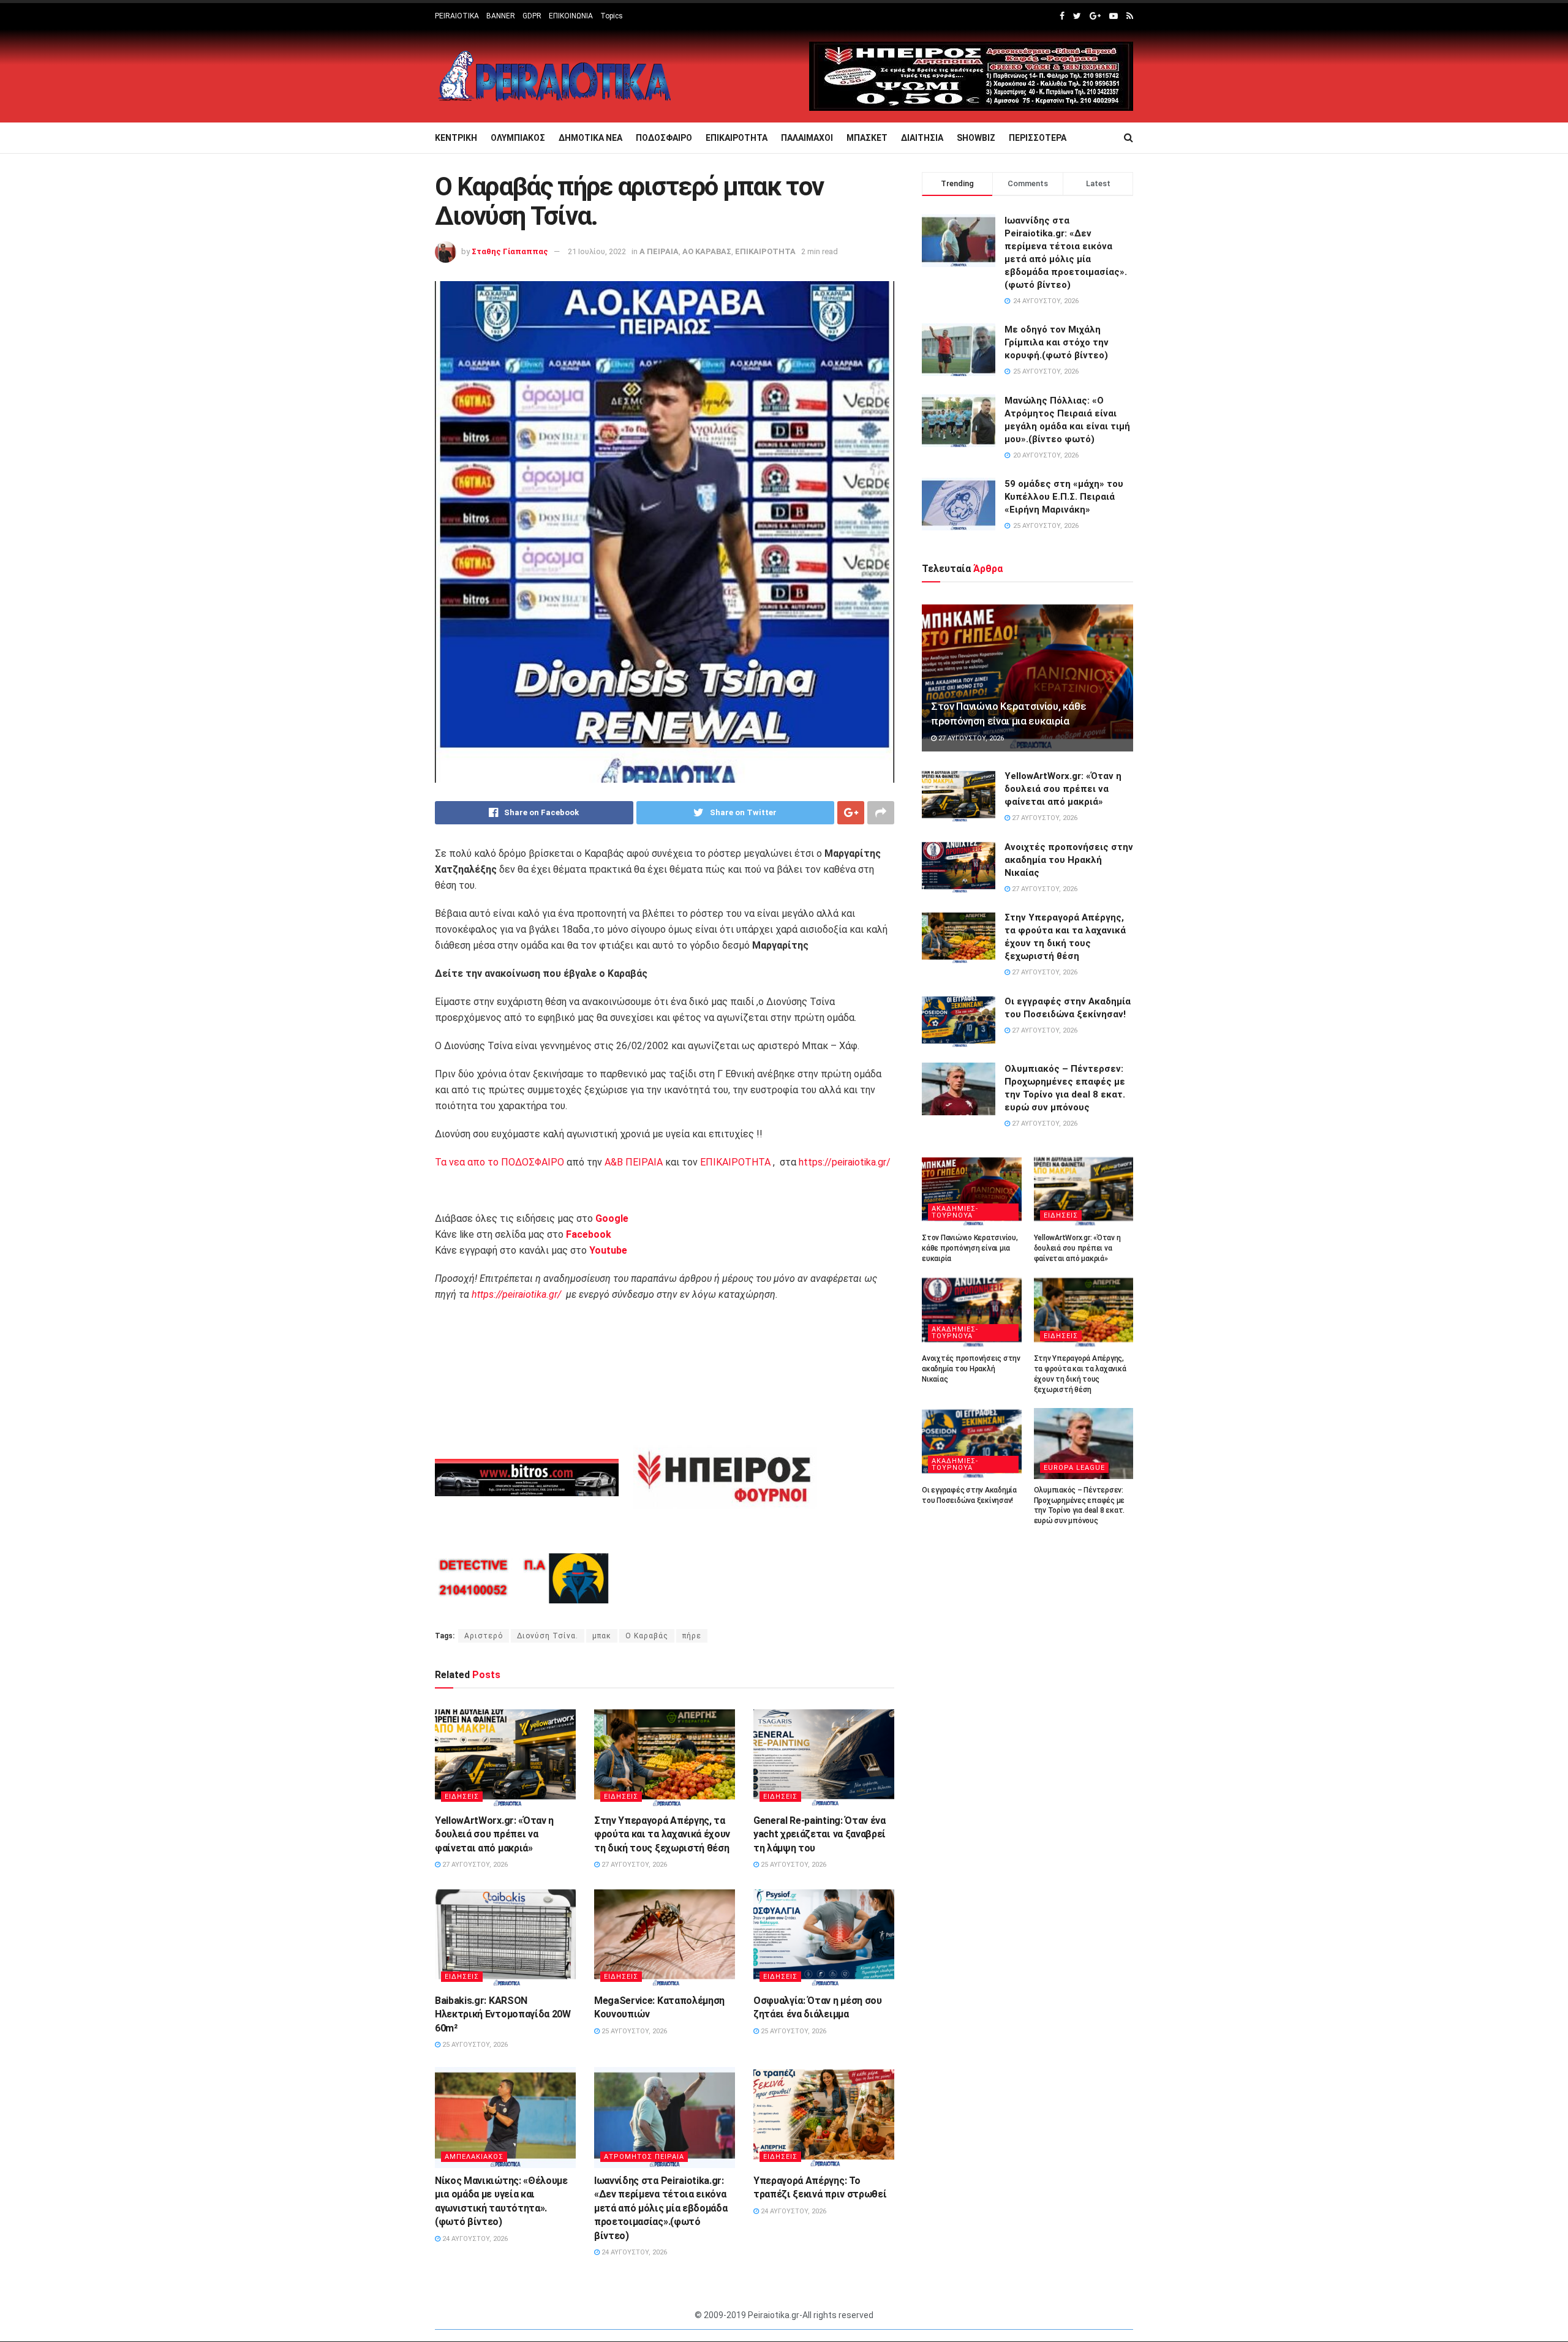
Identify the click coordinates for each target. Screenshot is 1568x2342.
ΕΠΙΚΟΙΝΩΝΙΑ (571, 16)
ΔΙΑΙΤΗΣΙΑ (922, 138)
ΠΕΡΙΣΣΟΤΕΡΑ (1038, 138)
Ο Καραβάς (647, 1636)
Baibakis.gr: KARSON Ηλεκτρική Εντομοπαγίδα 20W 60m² (503, 2014)
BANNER (501, 16)
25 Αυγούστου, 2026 (793, 1865)
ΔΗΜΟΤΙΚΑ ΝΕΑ (590, 138)
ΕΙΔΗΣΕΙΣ (462, 1797)
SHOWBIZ (976, 138)
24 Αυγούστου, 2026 (474, 2239)
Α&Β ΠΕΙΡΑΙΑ (634, 1162)
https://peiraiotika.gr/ (845, 1162)
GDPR (532, 16)
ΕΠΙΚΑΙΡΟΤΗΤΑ (737, 138)
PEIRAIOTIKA (457, 16)
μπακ (602, 1636)
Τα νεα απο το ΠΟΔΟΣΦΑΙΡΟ (499, 1162)
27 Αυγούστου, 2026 (474, 1865)
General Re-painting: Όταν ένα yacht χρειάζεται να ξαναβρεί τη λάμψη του (820, 1834)
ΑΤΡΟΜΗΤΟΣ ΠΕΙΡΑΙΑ (644, 2157)
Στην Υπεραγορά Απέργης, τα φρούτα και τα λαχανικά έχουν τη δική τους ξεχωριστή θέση (662, 1834)
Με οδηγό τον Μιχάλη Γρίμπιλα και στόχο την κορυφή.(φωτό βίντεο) (1057, 342)
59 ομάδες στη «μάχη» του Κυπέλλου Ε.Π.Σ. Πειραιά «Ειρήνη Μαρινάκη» (1064, 497)
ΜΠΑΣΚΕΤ (867, 138)
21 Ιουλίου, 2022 (597, 251)
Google (612, 1218)
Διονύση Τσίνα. (548, 1636)
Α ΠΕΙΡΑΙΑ (659, 251)
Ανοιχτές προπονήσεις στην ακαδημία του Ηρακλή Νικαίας (1069, 860)
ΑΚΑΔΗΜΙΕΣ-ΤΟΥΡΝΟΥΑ (955, 1212)
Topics (612, 16)
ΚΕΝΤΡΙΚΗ (456, 138)
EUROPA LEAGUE (1074, 1468)
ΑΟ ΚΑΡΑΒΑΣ (707, 251)
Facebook (589, 1234)
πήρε (692, 1636)
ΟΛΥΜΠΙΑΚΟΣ (518, 138)
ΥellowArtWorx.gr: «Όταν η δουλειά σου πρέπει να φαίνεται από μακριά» (494, 1834)
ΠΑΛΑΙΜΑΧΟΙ (807, 138)
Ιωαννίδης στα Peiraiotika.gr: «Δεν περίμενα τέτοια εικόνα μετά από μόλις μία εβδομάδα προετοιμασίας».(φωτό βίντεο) (661, 2208)
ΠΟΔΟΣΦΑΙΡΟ (664, 138)
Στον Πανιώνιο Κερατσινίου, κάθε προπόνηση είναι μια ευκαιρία (970, 1248)
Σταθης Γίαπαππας (510, 251)
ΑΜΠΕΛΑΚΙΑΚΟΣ (474, 2157)
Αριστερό (484, 1636)
